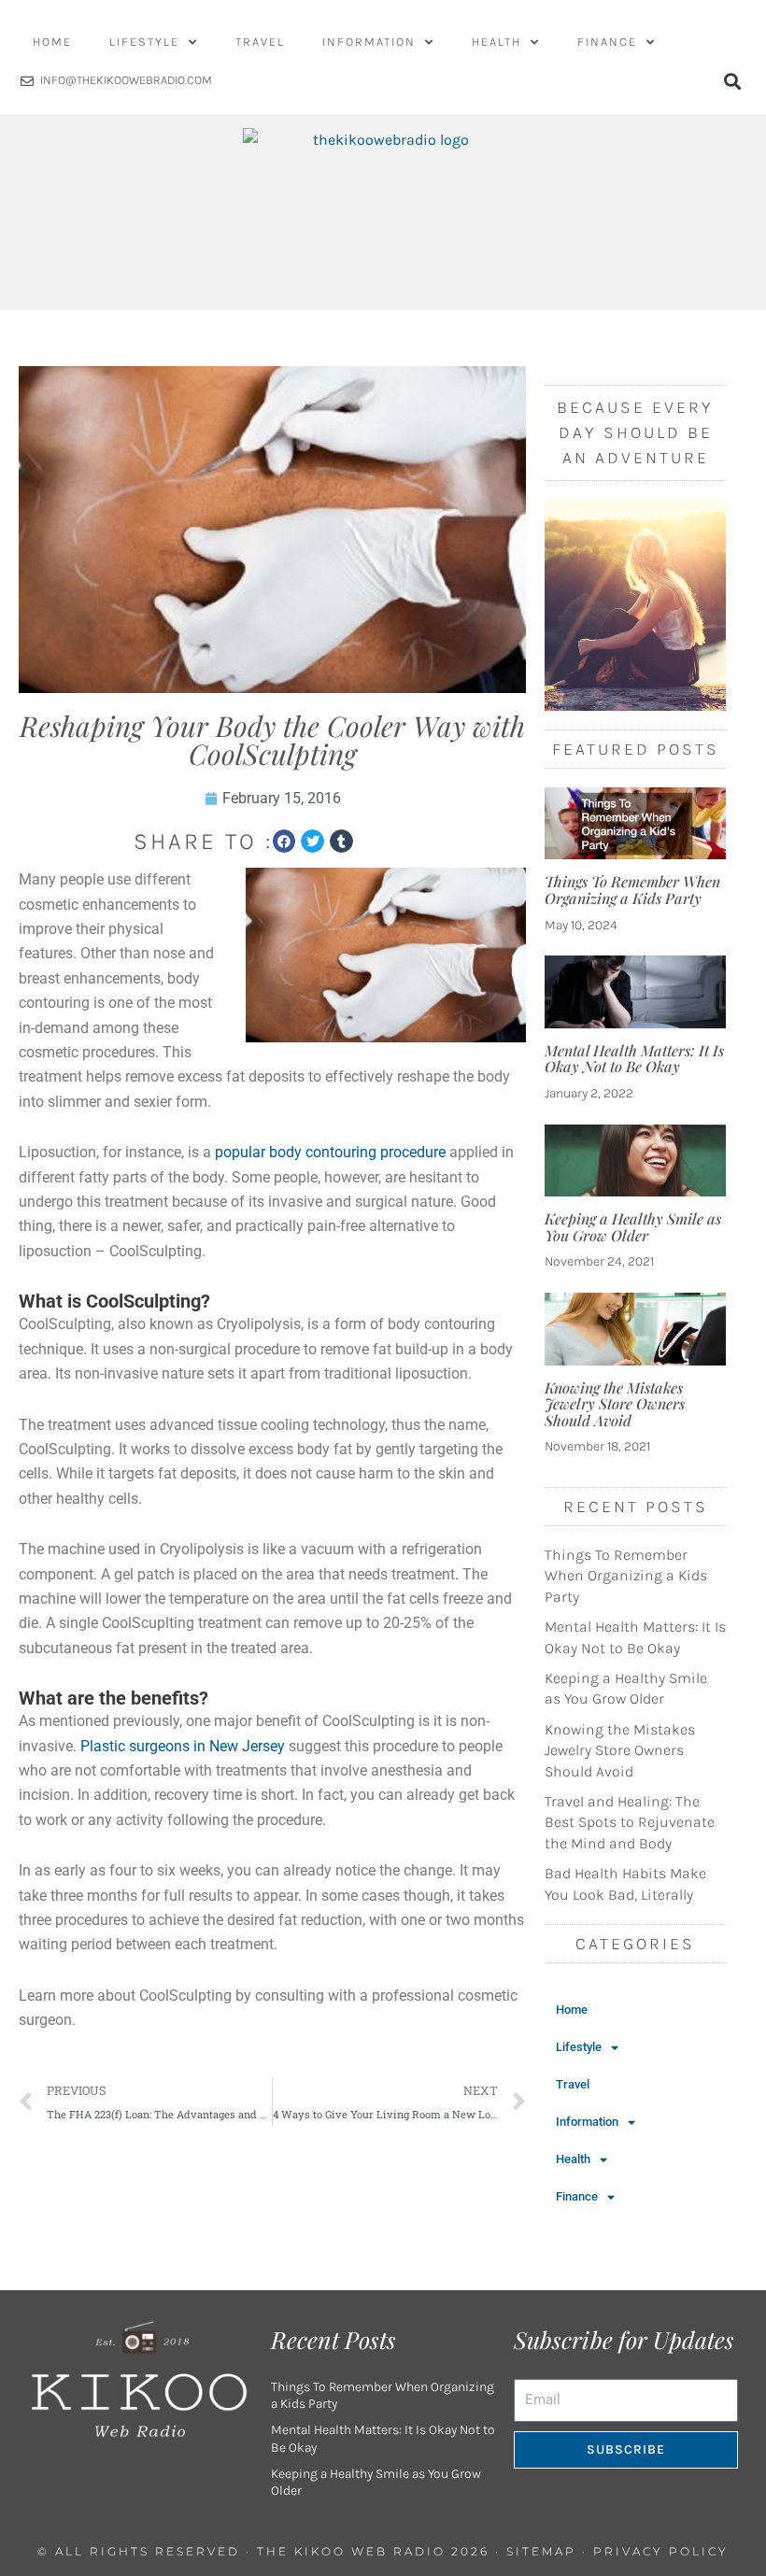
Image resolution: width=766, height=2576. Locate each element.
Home (52, 42)
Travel (260, 42)
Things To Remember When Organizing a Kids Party (632, 890)
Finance (607, 42)
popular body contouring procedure (330, 1152)
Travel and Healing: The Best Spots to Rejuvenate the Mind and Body (630, 1822)
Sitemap (541, 2551)
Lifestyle (144, 42)
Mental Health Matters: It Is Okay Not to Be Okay (634, 1059)
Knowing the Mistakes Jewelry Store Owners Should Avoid (615, 1404)
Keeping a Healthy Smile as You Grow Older (633, 1227)
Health (496, 42)
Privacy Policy (661, 2551)
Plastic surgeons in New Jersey (183, 1746)
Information (369, 42)
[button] (732, 81)
